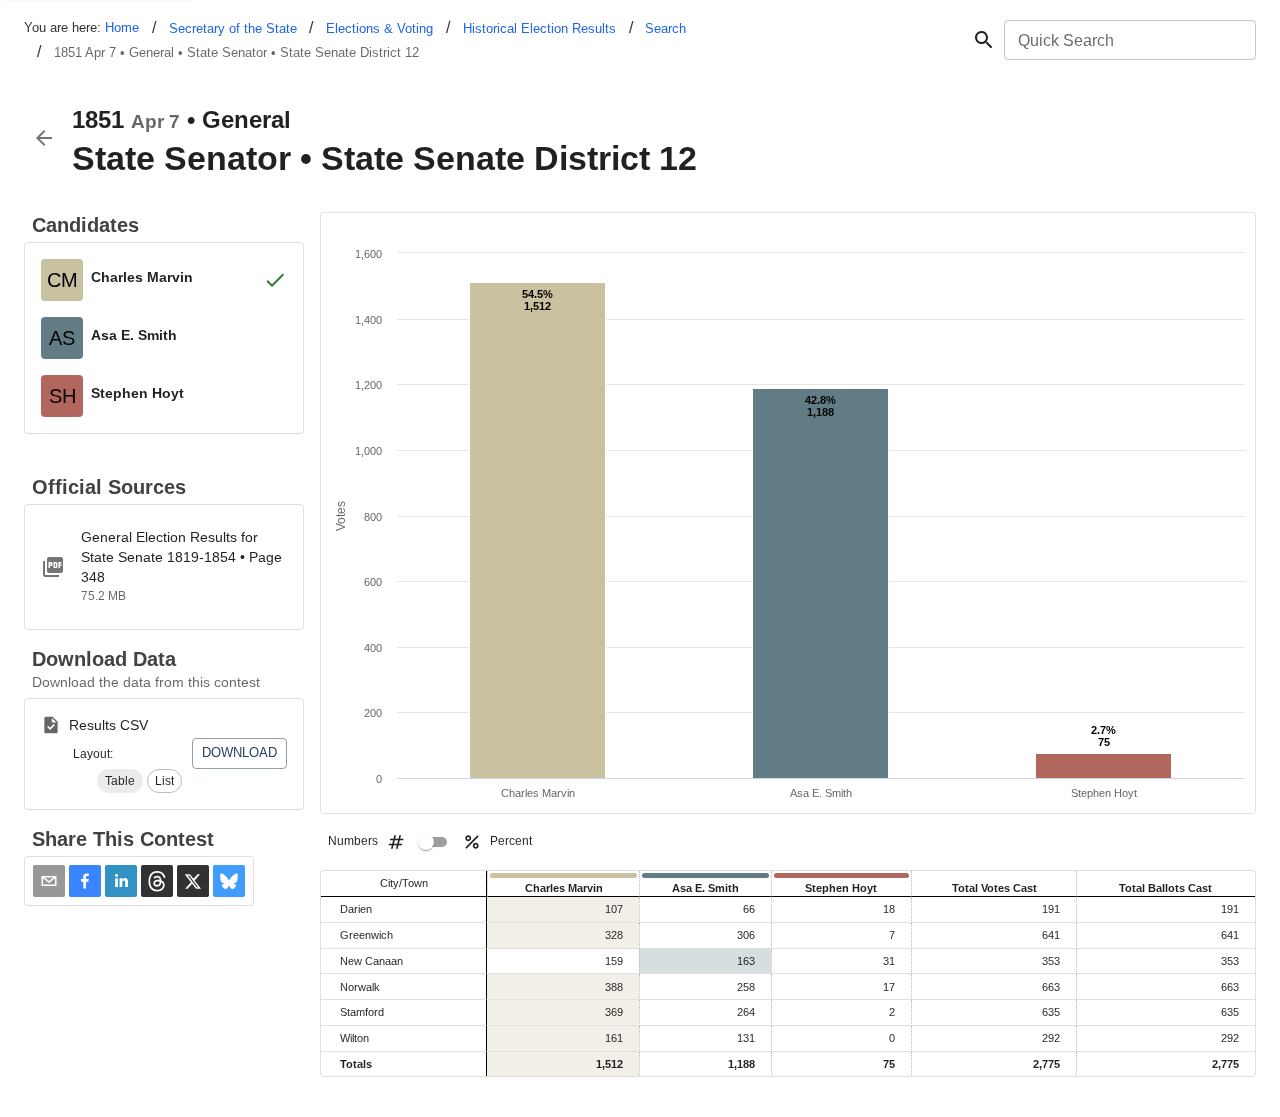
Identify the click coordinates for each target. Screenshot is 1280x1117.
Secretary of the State (233, 28)
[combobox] (1128, 40)
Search (665, 28)
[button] (120, 781)
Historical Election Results (539, 28)
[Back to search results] (44, 138)
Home (122, 27)
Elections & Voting (379, 28)
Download (239, 752)
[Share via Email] (49, 881)
